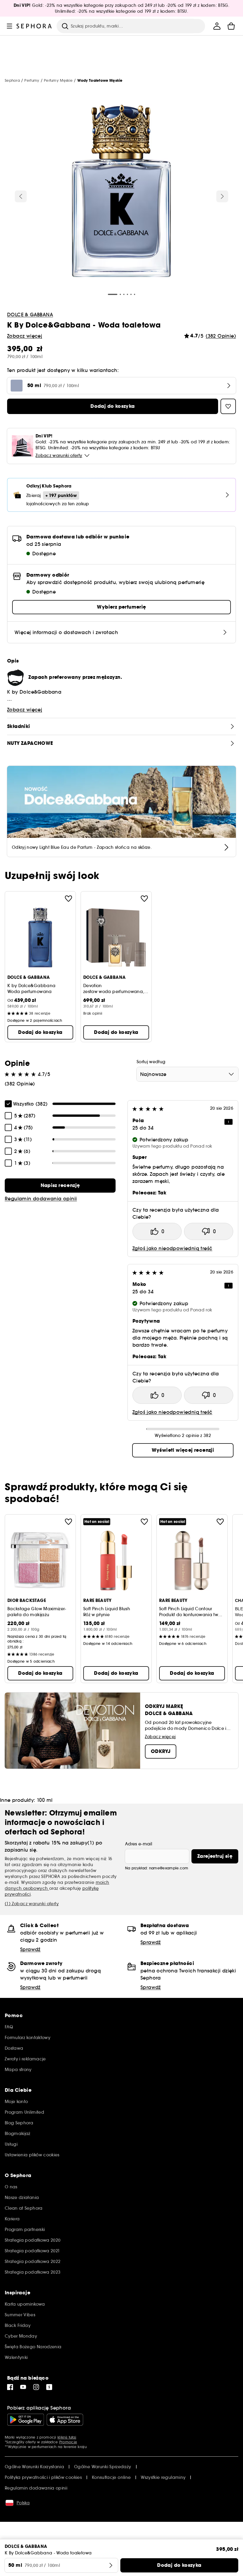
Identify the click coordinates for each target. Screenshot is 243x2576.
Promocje (68, 2442)
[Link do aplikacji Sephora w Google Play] (26, 2420)
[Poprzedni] (21, 196)
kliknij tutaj (67, 2437)
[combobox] (187, 1074)
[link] (60, 1186)
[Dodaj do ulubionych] (68, 899)
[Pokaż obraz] (121, 192)
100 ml (45, 1800)
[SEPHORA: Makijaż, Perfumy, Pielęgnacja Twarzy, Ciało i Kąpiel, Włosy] (34, 26)
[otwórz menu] (9, 26)
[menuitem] (217, 26)
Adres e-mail (139, 1844)
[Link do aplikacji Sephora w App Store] (65, 2420)
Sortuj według (151, 1062)
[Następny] (222, 196)
